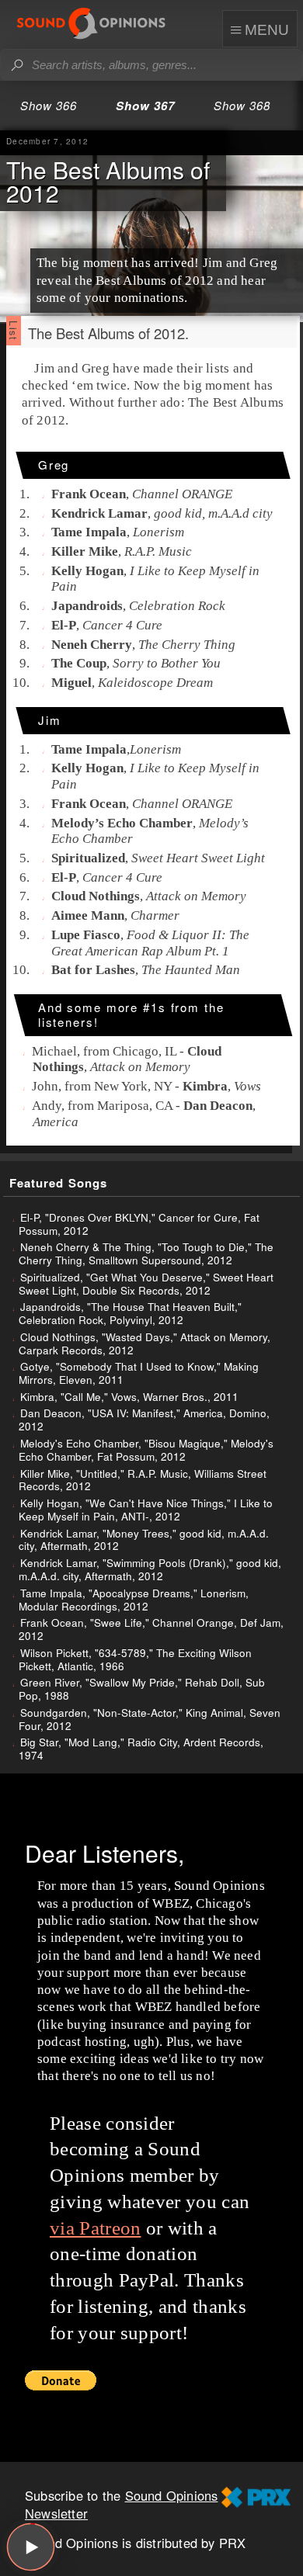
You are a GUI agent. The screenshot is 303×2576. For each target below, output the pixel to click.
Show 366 (49, 105)
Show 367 (145, 106)
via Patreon (95, 2228)
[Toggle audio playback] (31, 2547)
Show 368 (242, 105)
